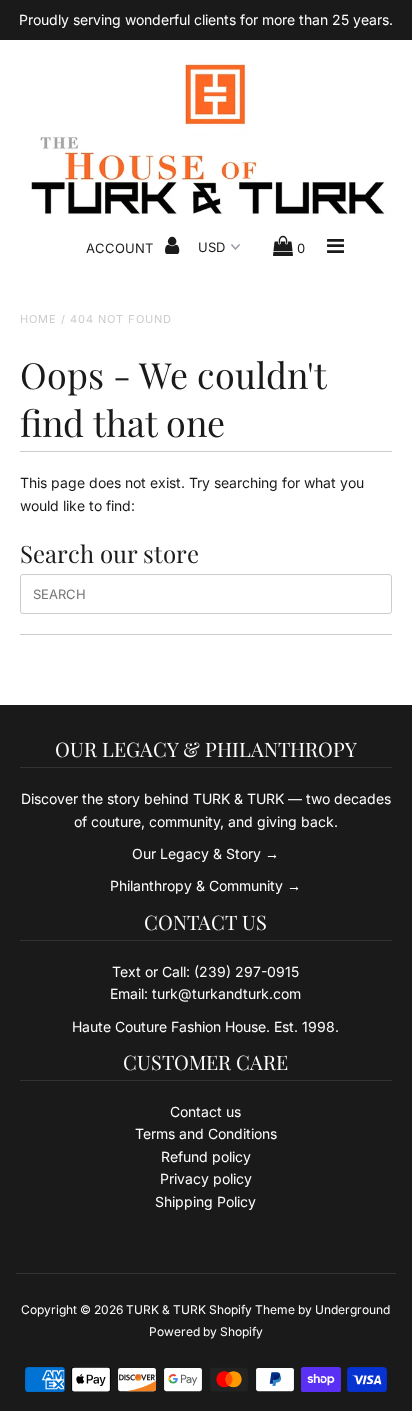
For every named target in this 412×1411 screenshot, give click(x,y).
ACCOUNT (121, 248)
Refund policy (206, 1156)
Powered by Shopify (206, 1331)
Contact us (205, 1111)
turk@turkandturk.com (226, 993)
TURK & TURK (166, 1309)
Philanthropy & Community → (205, 885)
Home (38, 319)
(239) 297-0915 (246, 971)
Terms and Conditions (206, 1133)
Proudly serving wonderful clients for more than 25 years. (206, 19)
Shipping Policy (205, 1201)
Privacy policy (206, 1178)
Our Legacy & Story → (205, 853)
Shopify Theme (252, 1309)
